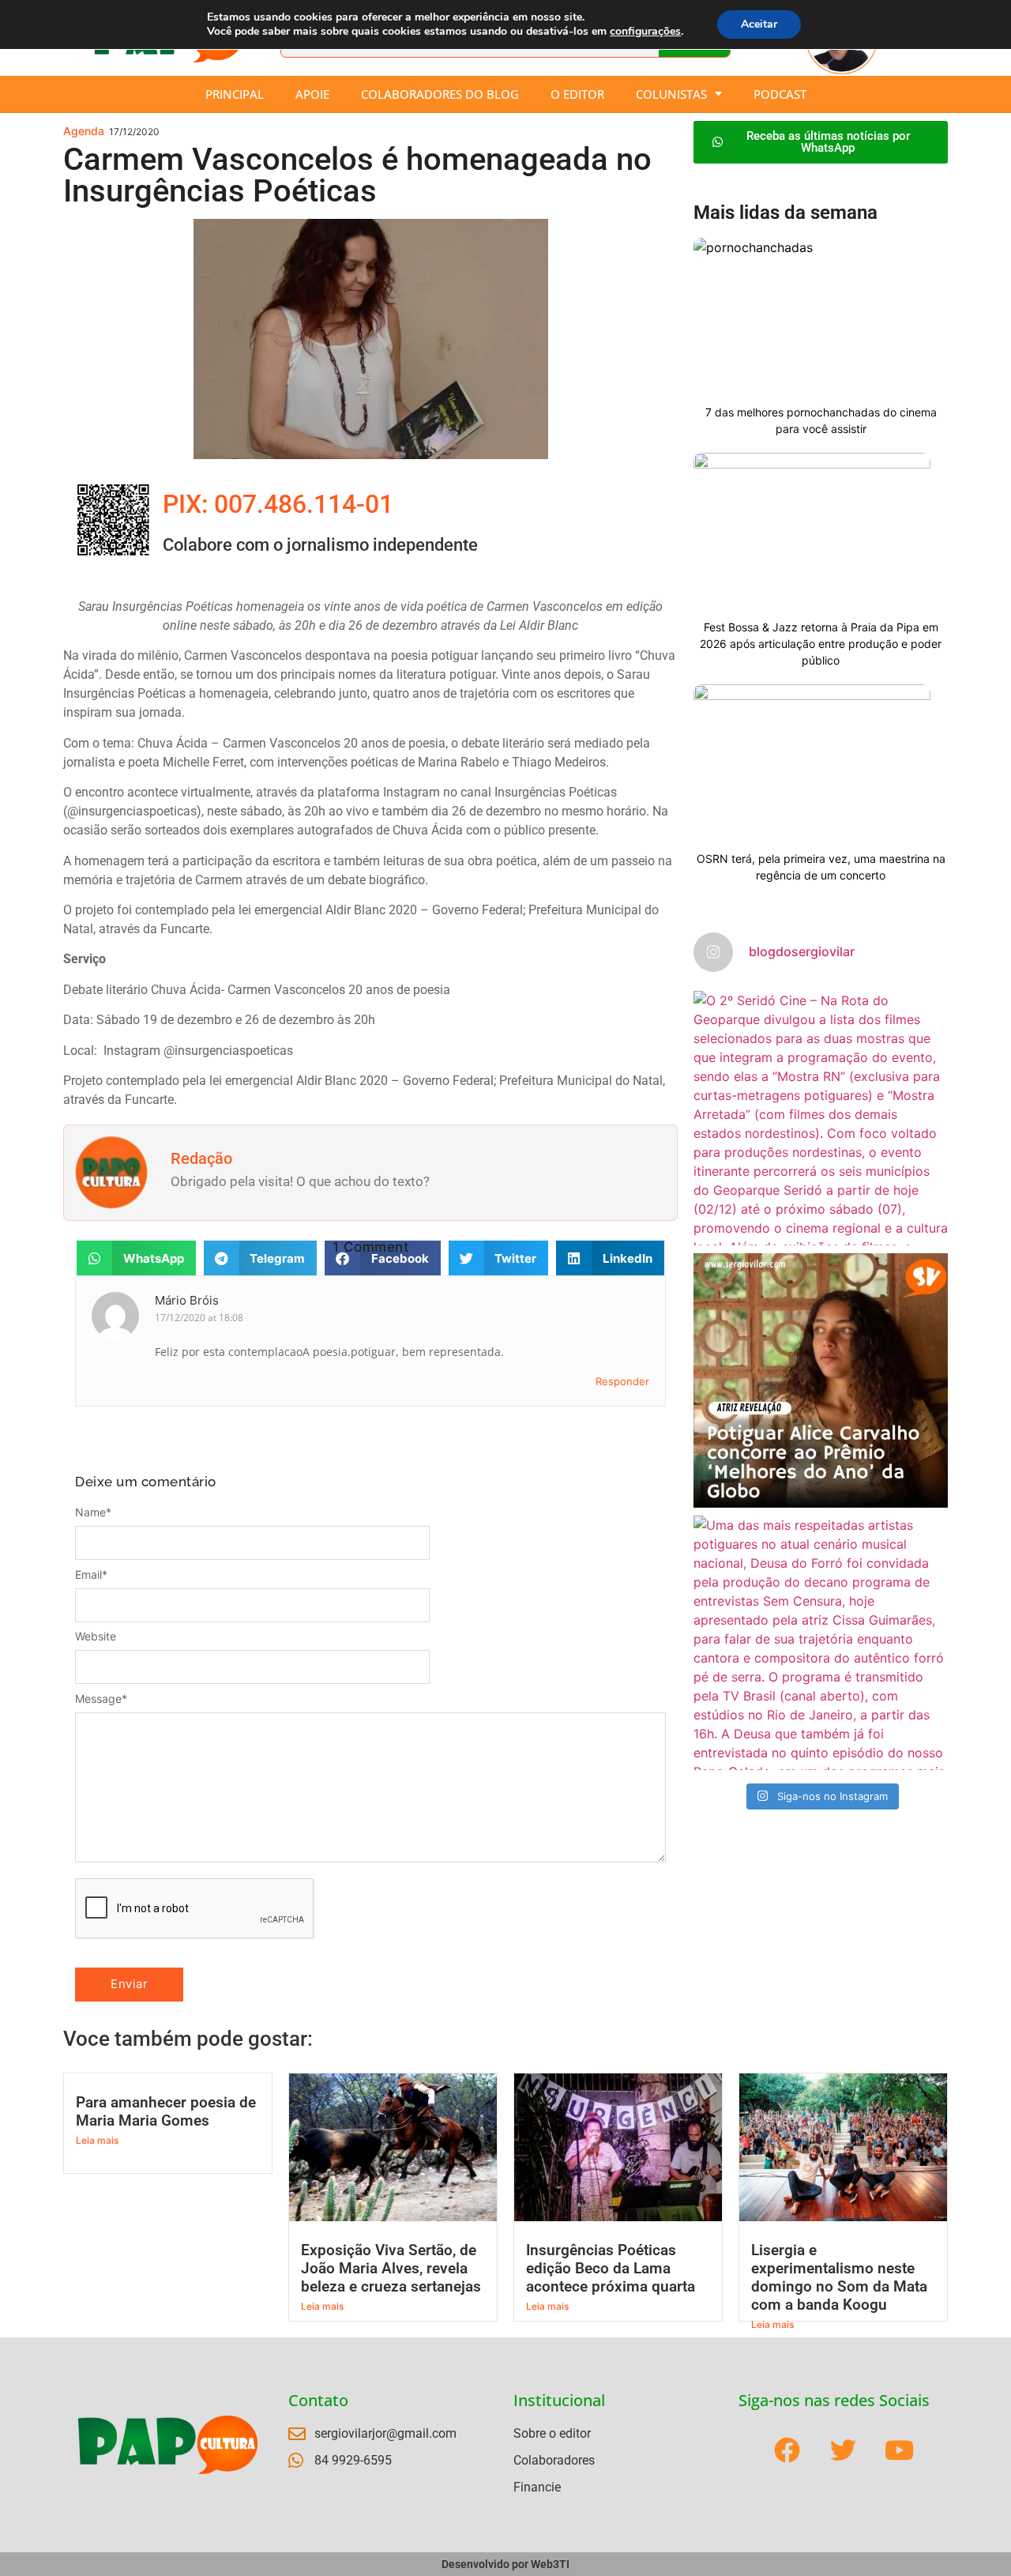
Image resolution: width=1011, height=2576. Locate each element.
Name (93, 1512)
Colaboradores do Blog (440, 94)
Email (91, 1575)
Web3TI (550, 2564)
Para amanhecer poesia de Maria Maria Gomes (166, 2111)
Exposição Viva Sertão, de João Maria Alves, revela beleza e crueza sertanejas (391, 2268)
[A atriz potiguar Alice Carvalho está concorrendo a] (821, 1380)
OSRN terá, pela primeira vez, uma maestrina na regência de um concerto (821, 867)
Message (101, 1699)
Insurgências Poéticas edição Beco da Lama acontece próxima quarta (611, 2268)
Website (96, 1636)
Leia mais (97, 2140)
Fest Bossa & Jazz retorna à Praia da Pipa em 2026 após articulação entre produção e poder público (821, 644)
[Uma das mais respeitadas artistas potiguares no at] (821, 1643)
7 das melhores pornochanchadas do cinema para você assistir (821, 420)
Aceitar (759, 24)
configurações (645, 32)
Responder (622, 1381)
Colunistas (671, 94)
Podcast (780, 94)
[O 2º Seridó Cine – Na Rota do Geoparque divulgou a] (821, 1118)
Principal (235, 94)
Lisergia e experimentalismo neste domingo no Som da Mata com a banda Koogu (839, 2277)
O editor (577, 94)
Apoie (312, 94)
